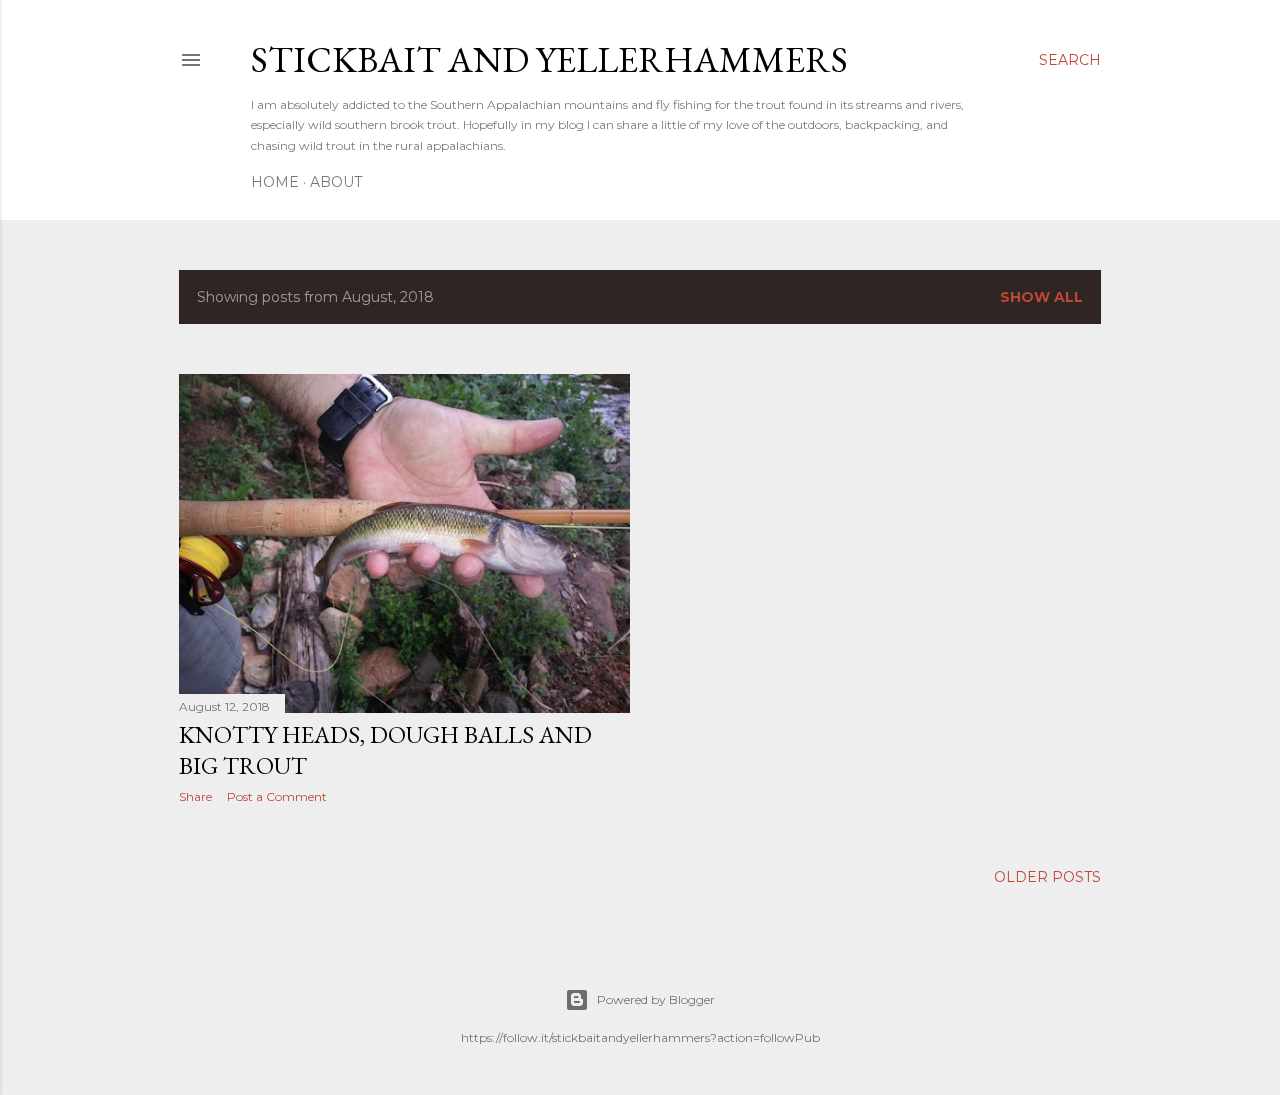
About (336, 182)
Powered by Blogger (656, 999)
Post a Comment (277, 796)
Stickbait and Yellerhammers (549, 59)
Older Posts (1047, 877)
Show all (1041, 297)
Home (275, 182)
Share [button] (195, 796)
